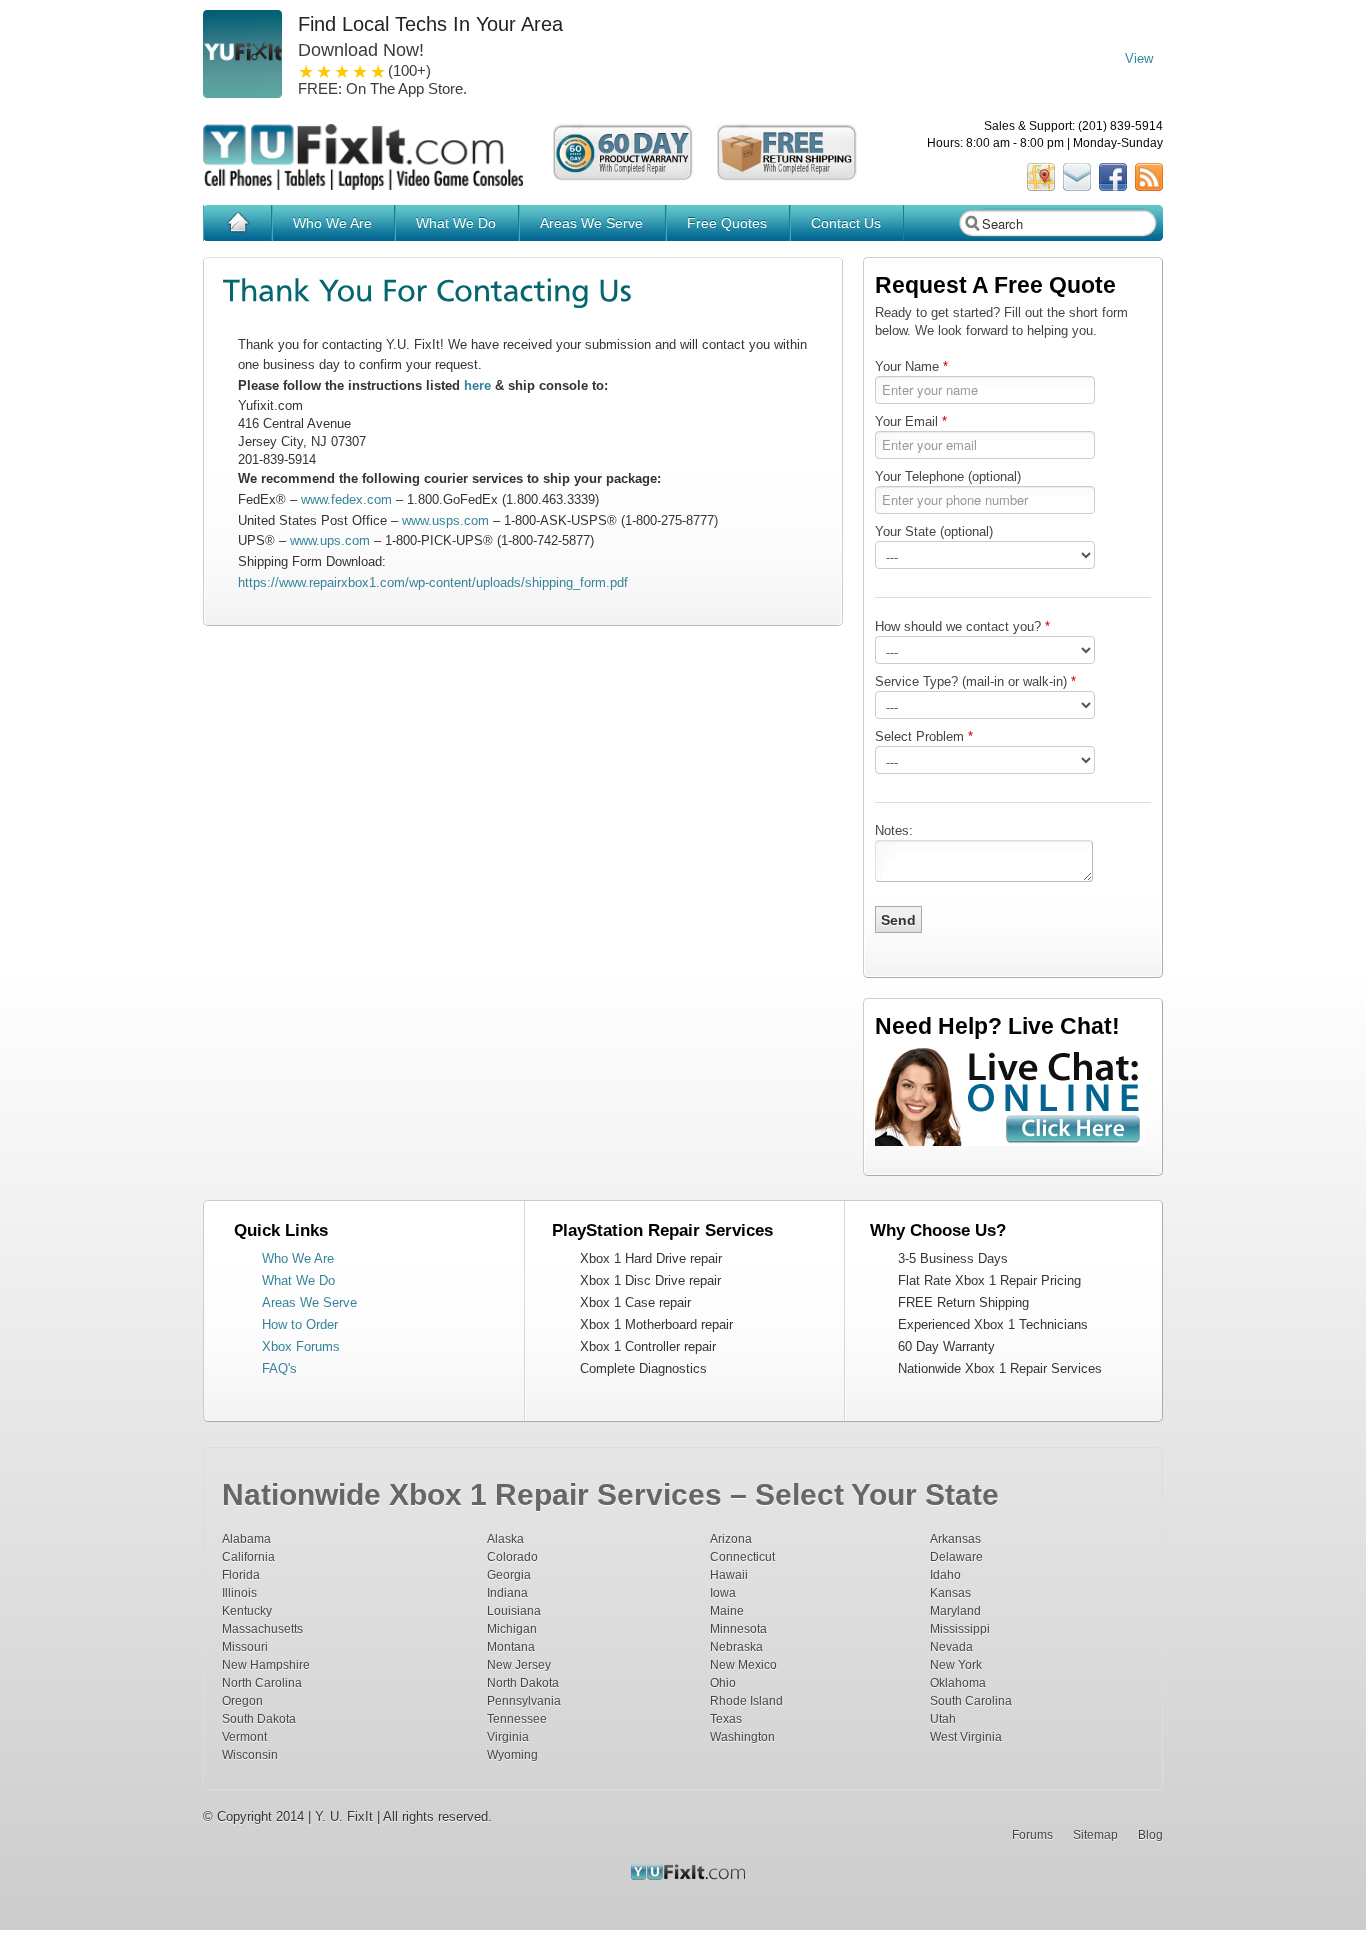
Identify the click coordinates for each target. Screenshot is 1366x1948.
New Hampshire (266, 1664)
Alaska (505, 1538)
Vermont (244, 1736)
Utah (943, 1718)
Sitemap (1095, 1834)
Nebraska (736, 1646)
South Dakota (259, 1718)
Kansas (950, 1592)
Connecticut (742, 1556)
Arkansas (955, 1538)
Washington (742, 1736)
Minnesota (738, 1628)
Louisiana (514, 1610)
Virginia (508, 1736)
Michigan (512, 1628)
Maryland (955, 1610)
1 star (307, 71)
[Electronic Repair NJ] (648, 1882)
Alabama (246, 1538)
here (477, 385)
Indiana (507, 1592)
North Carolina (262, 1682)
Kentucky (247, 1610)
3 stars (343, 71)
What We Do (456, 223)
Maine (727, 1610)
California (248, 1556)
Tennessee (517, 1718)
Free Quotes (727, 223)
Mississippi (960, 1628)
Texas (726, 1718)
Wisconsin (250, 1754)
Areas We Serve (591, 223)
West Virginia (966, 1736)
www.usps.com (445, 520)
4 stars (361, 71)
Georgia (509, 1574)
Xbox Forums (301, 1346)
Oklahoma (958, 1682)
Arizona (731, 1538)
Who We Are (332, 223)
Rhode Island (746, 1700)
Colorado (512, 1556)
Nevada (951, 1646)
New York (956, 1664)
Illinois (239, 1592)
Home (237, 223)
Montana (511, 1646)
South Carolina (971, 1700)
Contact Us (846, 223)
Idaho (945, 1574)
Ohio (723, 1682)
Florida (241, 1574)
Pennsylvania (524, 1700)
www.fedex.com (346, 499)
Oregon (242, 1700)
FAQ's (279, 1368)
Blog (1150, 1834)
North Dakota (523, 1682)
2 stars (325, 71)
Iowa (723, 1592)
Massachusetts (262, 1628)
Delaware (956, 1556)
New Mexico (743, 1664)
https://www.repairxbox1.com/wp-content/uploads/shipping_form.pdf (433, 582)
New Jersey (519, 1664)
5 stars (379, 71)
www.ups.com (330, 540)
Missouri (245, 1646)
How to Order (300, 1324)
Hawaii (729, 1574)
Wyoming (512, 1754)
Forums (1032, 1834)
